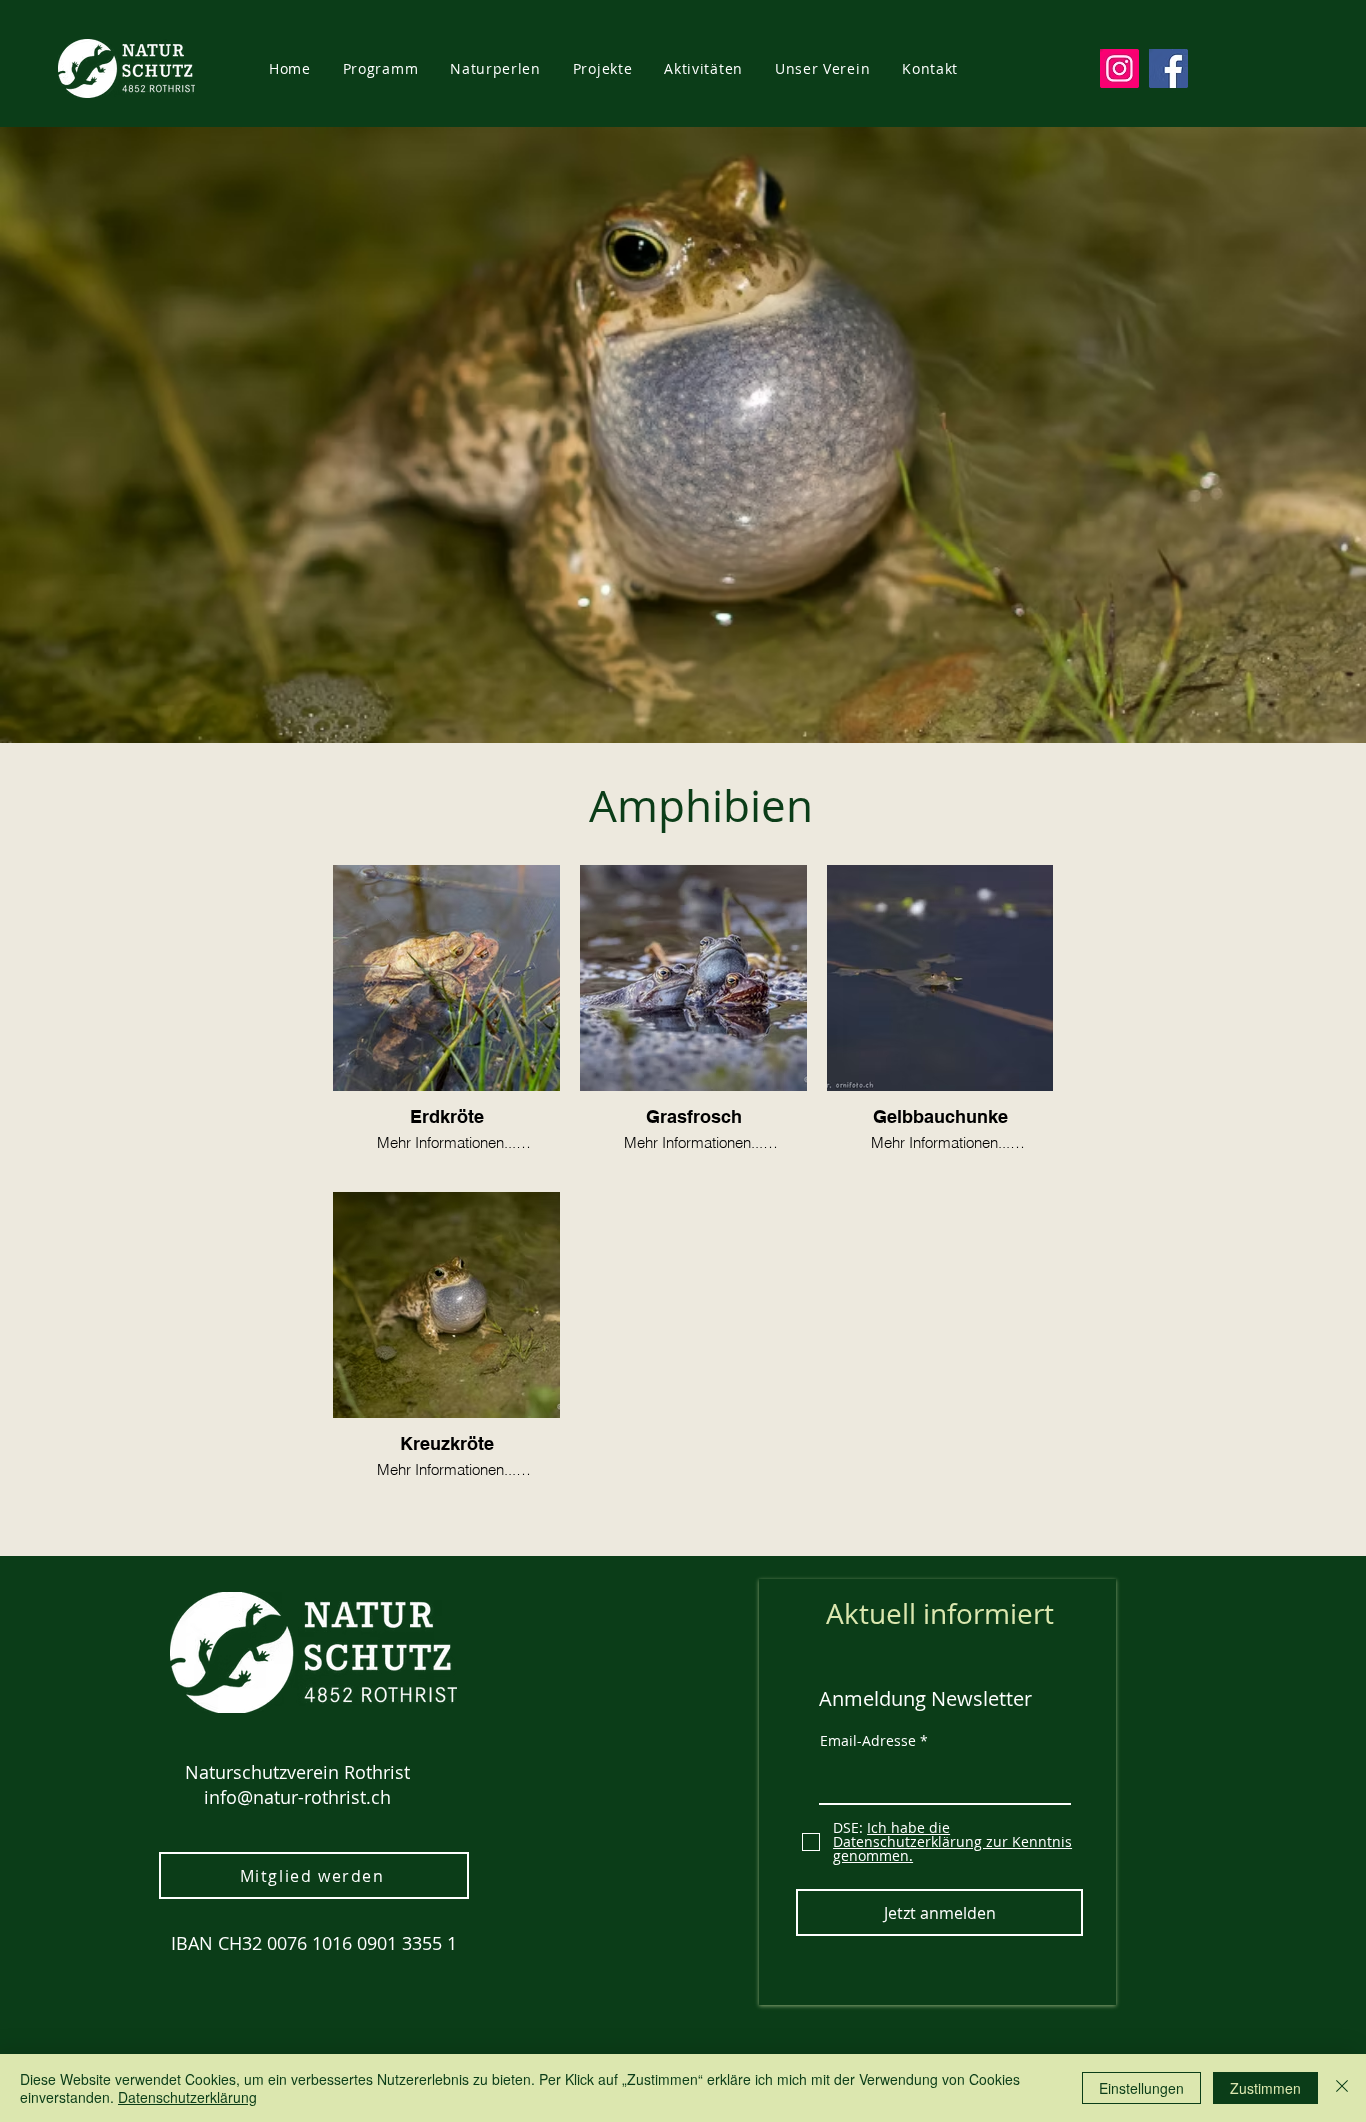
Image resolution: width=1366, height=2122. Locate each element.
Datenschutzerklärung (187, 2097)
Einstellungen (1141, 2088)
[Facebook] (1168, 68)
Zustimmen (1265, 2088)
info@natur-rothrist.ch (297, 1797)
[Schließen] (1342, 2088)
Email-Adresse (868, 1741)
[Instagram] (1119, 68)
